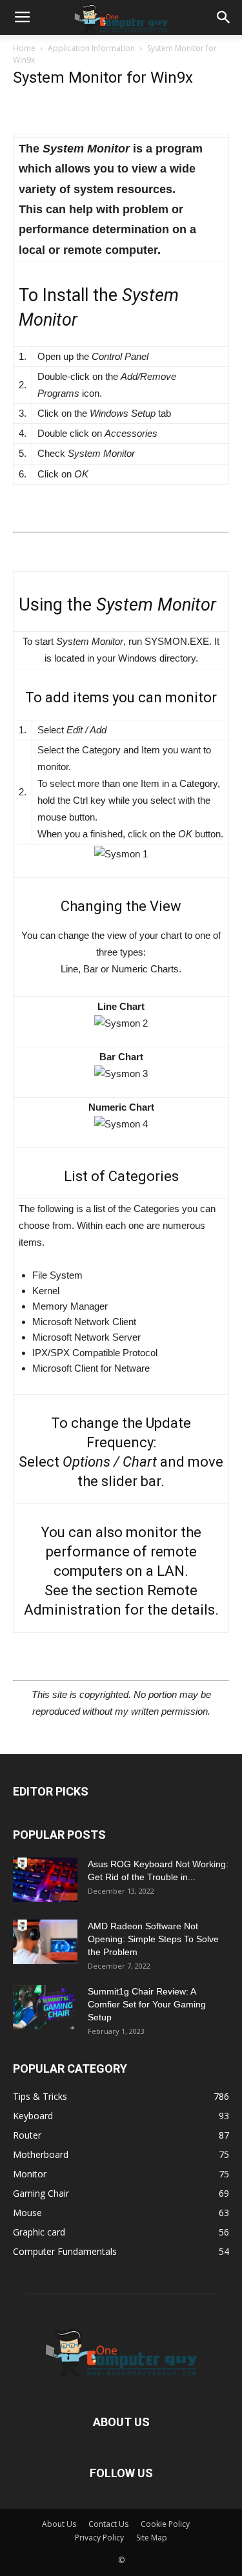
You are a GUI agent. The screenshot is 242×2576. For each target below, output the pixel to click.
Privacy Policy (99, 2538)
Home (24, 48)
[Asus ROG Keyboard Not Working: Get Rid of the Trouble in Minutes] (45, 1880)
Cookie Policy (165, 2524)
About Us (59, 2524)
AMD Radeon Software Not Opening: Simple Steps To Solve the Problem (153, 1939)
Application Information (91, 48)
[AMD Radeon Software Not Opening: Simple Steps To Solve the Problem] (45, 1942)
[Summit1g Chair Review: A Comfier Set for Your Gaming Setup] (45, 2007)
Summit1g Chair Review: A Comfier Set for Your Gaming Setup (147, 2004)
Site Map (152, 2538)
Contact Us (108, 2524)
